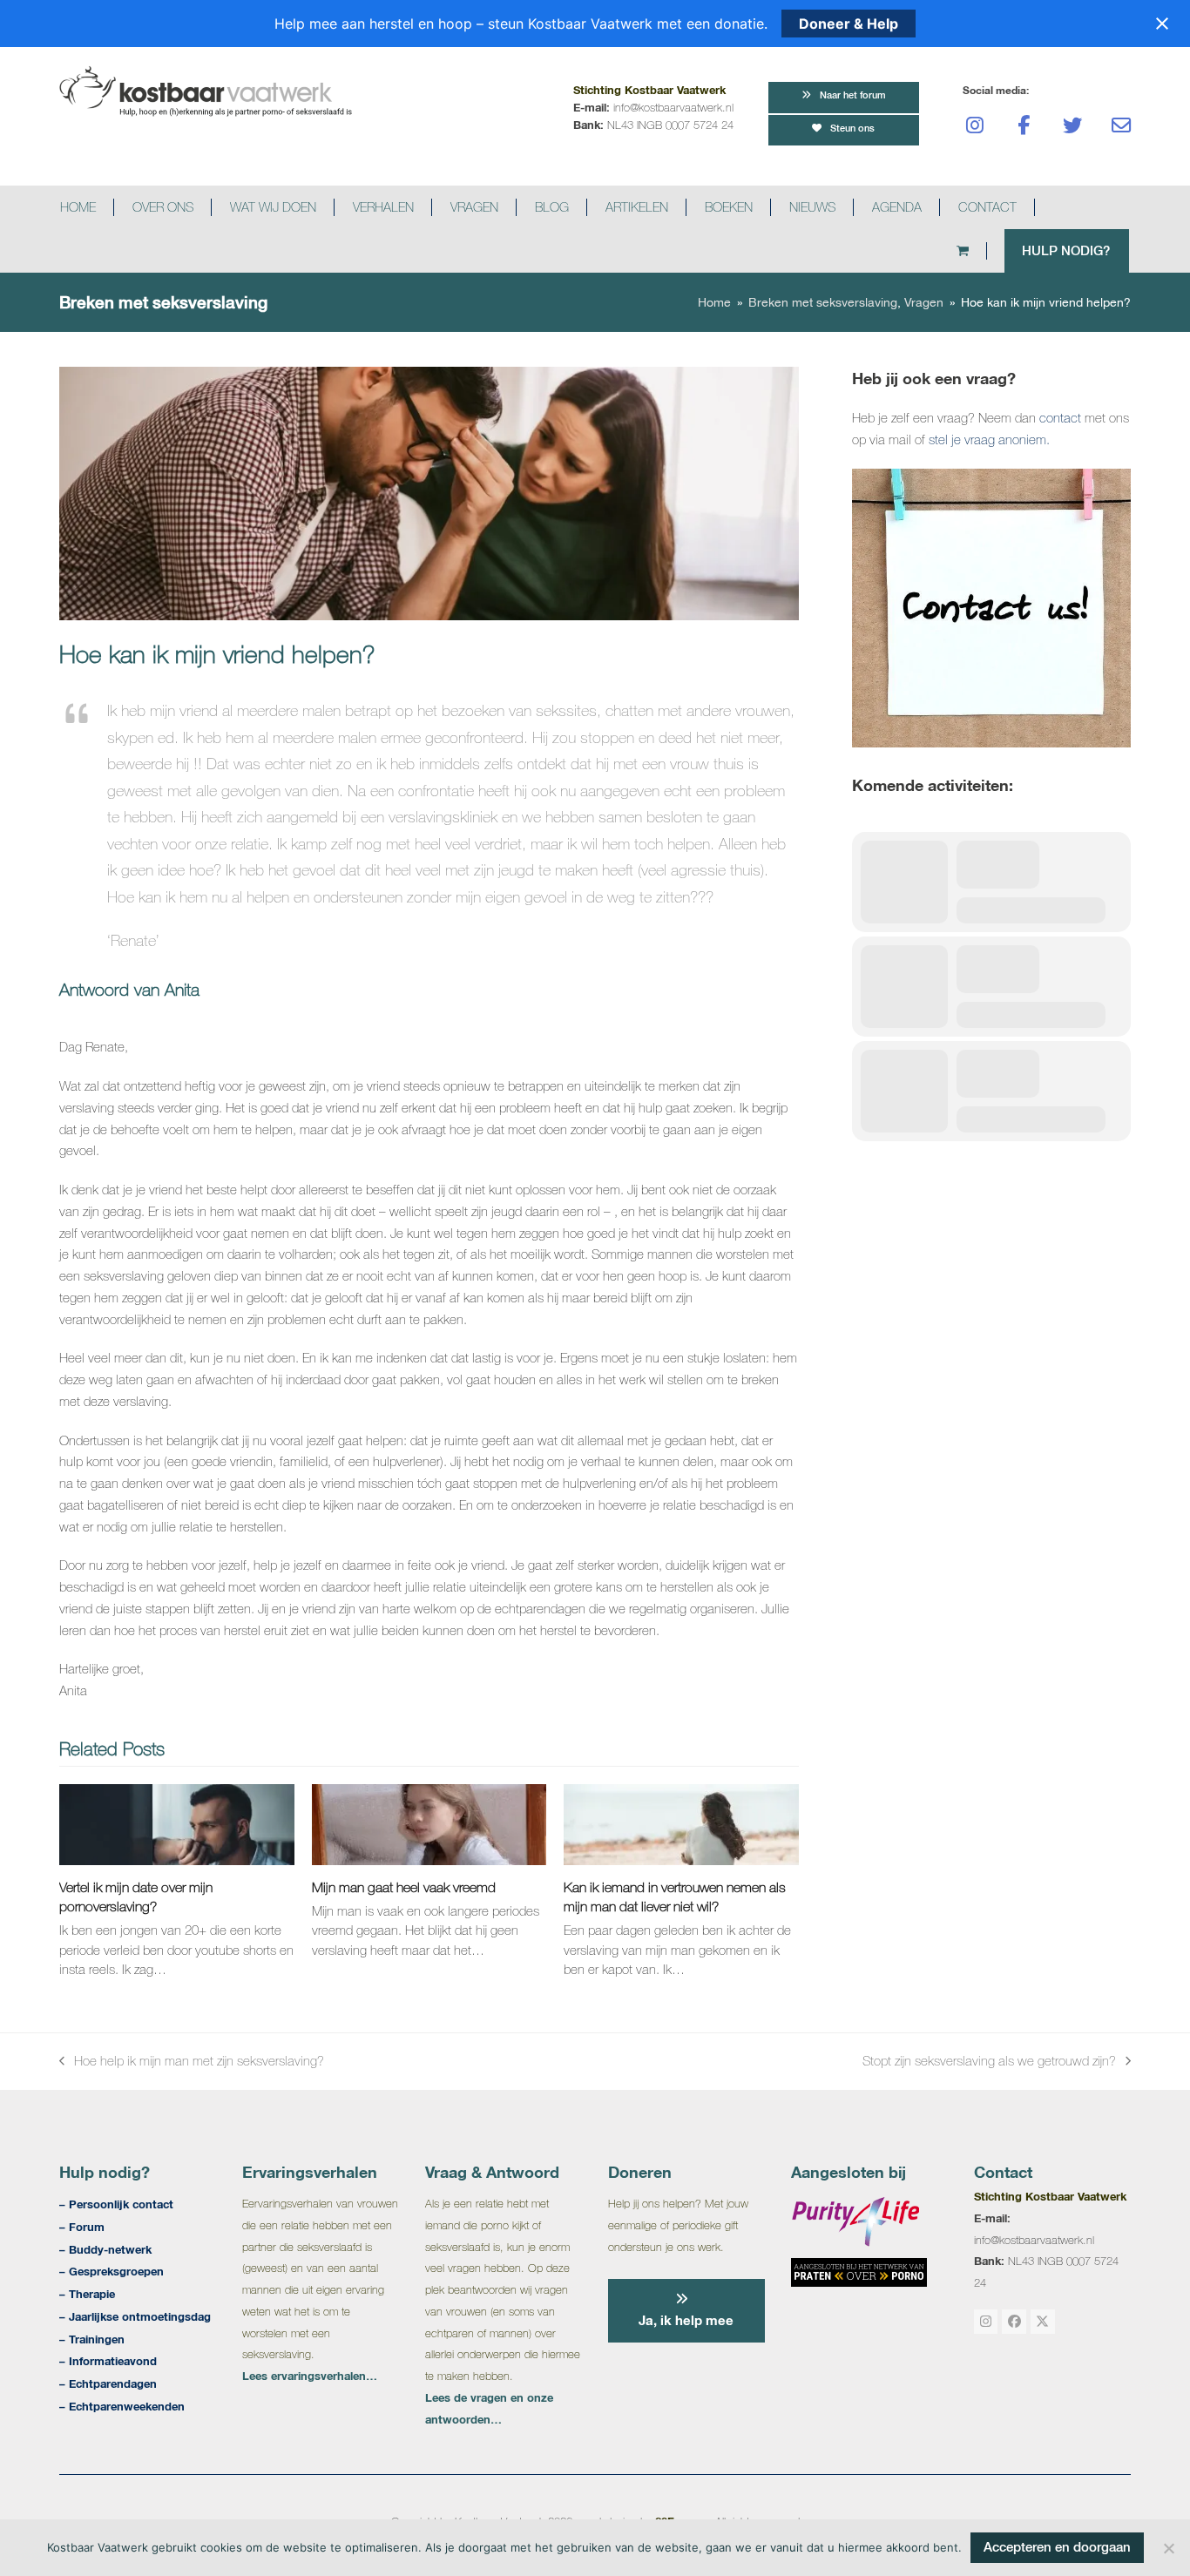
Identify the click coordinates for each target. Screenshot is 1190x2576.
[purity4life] (859, 2222)
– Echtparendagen (108, 2383)
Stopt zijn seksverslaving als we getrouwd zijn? (989, 2063)
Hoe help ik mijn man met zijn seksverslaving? (192, 2063)
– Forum (82, 2227)
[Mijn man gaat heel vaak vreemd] (429, 1823)
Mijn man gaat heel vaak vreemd (404, 1887)
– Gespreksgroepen (112, 2271)
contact (1060, 418)
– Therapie (87, 2294)
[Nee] (1168, 2548)
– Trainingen (92, 2339)
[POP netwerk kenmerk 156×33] (859, 2272)
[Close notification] (1162, 24)
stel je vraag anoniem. (989, 439)
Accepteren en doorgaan (1057, 2547)
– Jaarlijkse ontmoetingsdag (135, 2316)
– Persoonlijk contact (116, 2204)
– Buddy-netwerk (105, 2249)
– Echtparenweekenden (122, 2406)
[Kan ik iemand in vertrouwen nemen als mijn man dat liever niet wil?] (681, 1823)
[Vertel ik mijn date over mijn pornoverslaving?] (176, 1823)
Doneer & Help (849, 24)
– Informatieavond (108, 2361)
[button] (980, 251)
